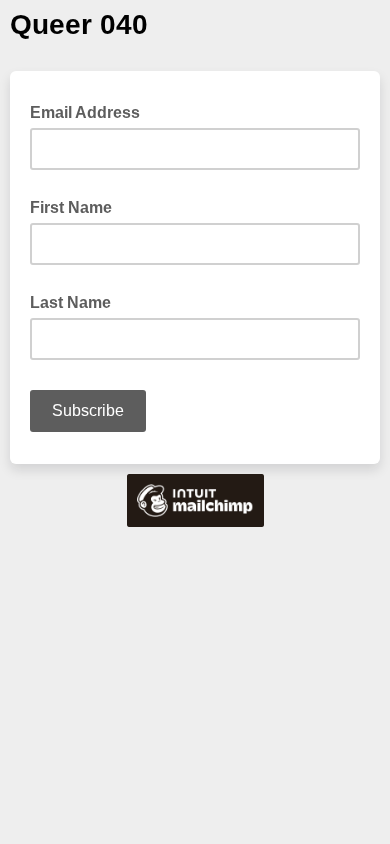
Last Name (70, 302)
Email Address (91, 111)
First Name (71, 207)
